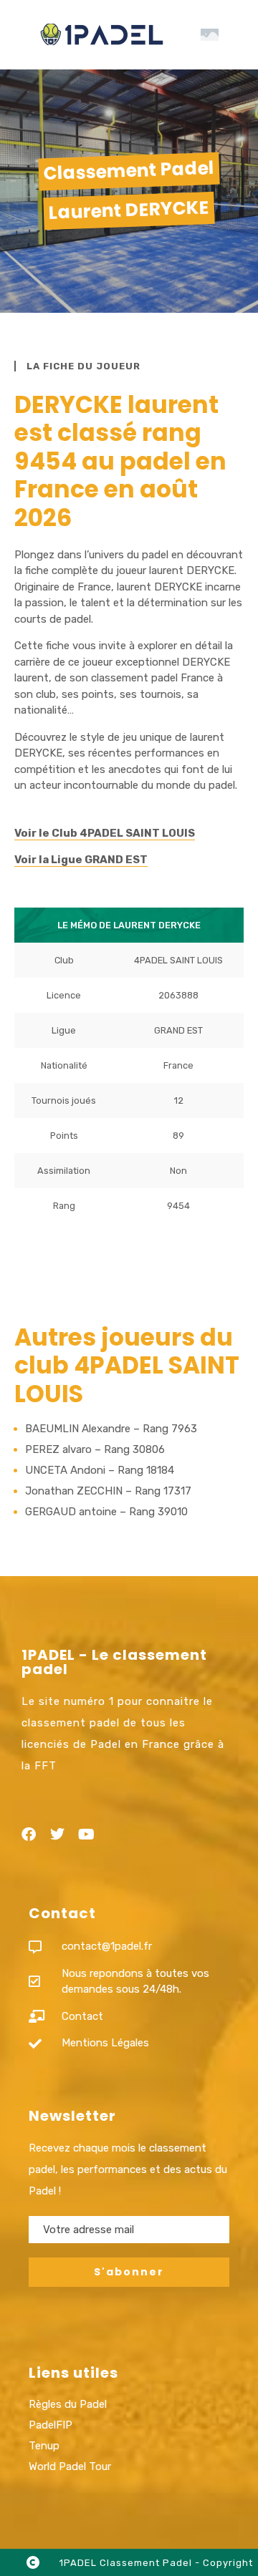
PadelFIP (51, 2425)
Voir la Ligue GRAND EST (81, 860)
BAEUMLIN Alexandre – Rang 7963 (111, 1429)
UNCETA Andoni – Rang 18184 (100, 1470)
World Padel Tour (70, 2466)
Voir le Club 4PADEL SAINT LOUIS (105, 833)
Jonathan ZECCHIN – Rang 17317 (108, 1491)
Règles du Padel (68, 2404)
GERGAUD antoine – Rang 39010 (106, 1512)
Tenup (44, 2446)
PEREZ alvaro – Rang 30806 (95, 1449)
